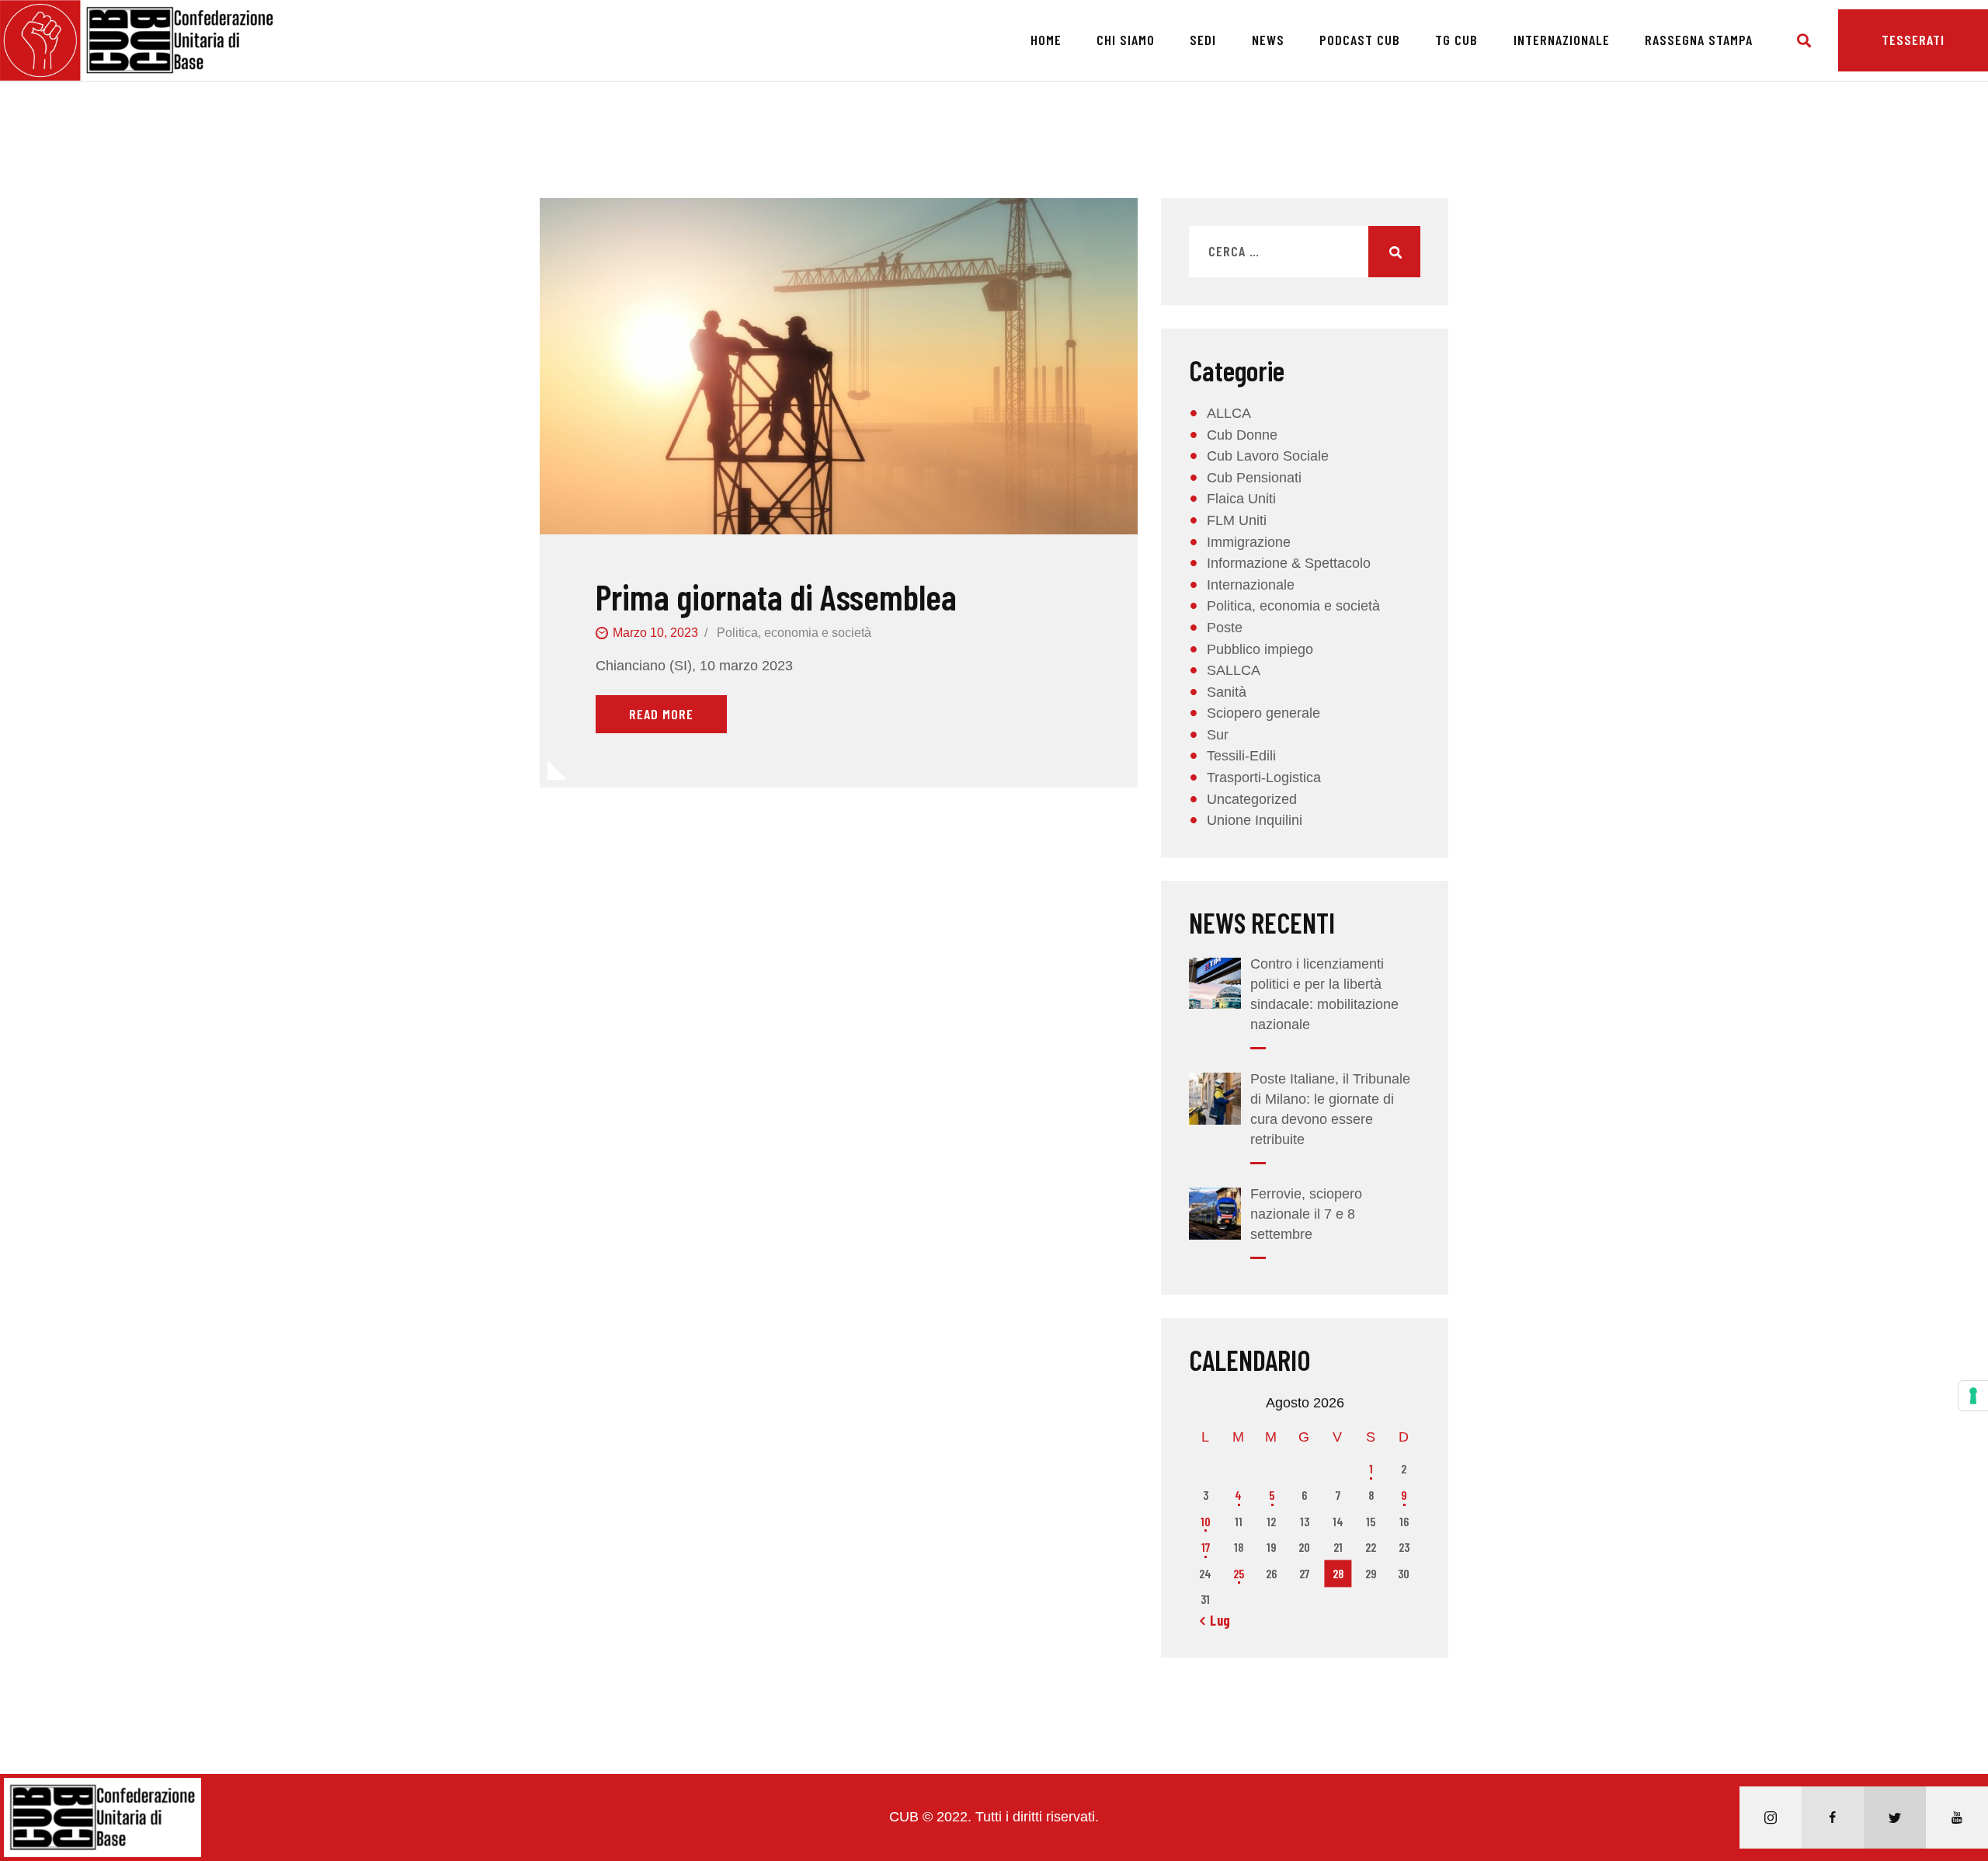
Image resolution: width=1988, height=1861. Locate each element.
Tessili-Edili (1241, 756)
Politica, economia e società (794, 633)
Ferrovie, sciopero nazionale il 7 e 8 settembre (1306, 1214)
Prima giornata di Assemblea (776, 597)
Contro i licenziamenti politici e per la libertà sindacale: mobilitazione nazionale (1324, 994)
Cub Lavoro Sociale (1268, 456)
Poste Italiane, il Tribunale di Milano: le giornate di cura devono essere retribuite (1330, 1109)
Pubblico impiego (1260, 649)
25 (1239, 1573)
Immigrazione (1249, 542)
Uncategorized (1252, 799)
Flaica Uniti (1241, 499)
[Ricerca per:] (1305, 252)
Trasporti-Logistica (1264, 777)
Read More (661, 714)
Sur (1218, 735)
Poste (1225, 628)
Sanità (1227, 692)
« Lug (1215, 1620)
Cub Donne (1242, 435)
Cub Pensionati (1254, 478)
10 (1206, 1521)
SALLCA (1234, 670)
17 (1206, 1547)
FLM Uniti (1237, 520)
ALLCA (1229, 413)
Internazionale (1251, 585)
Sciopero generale (1263, 713)
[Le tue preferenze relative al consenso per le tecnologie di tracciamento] (1973, 1396)
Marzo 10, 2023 (655, 633)
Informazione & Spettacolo (1289, 563)
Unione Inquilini (1255, 820)
